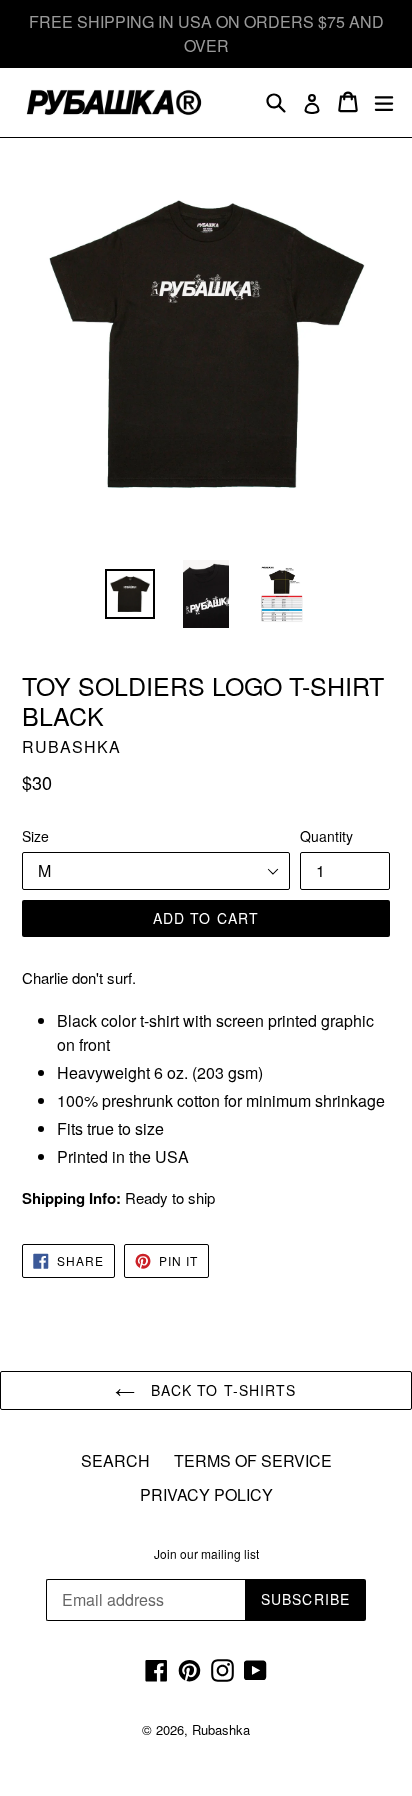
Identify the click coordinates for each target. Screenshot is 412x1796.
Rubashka (221, 1729)
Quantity (326, 836)
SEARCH (115, 1460)
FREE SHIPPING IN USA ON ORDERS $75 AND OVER (206, 33)
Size (35, 836)
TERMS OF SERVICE (253, 1460)
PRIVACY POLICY (206, 1494)
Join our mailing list (206, 1554)
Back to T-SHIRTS (220, 1390)
